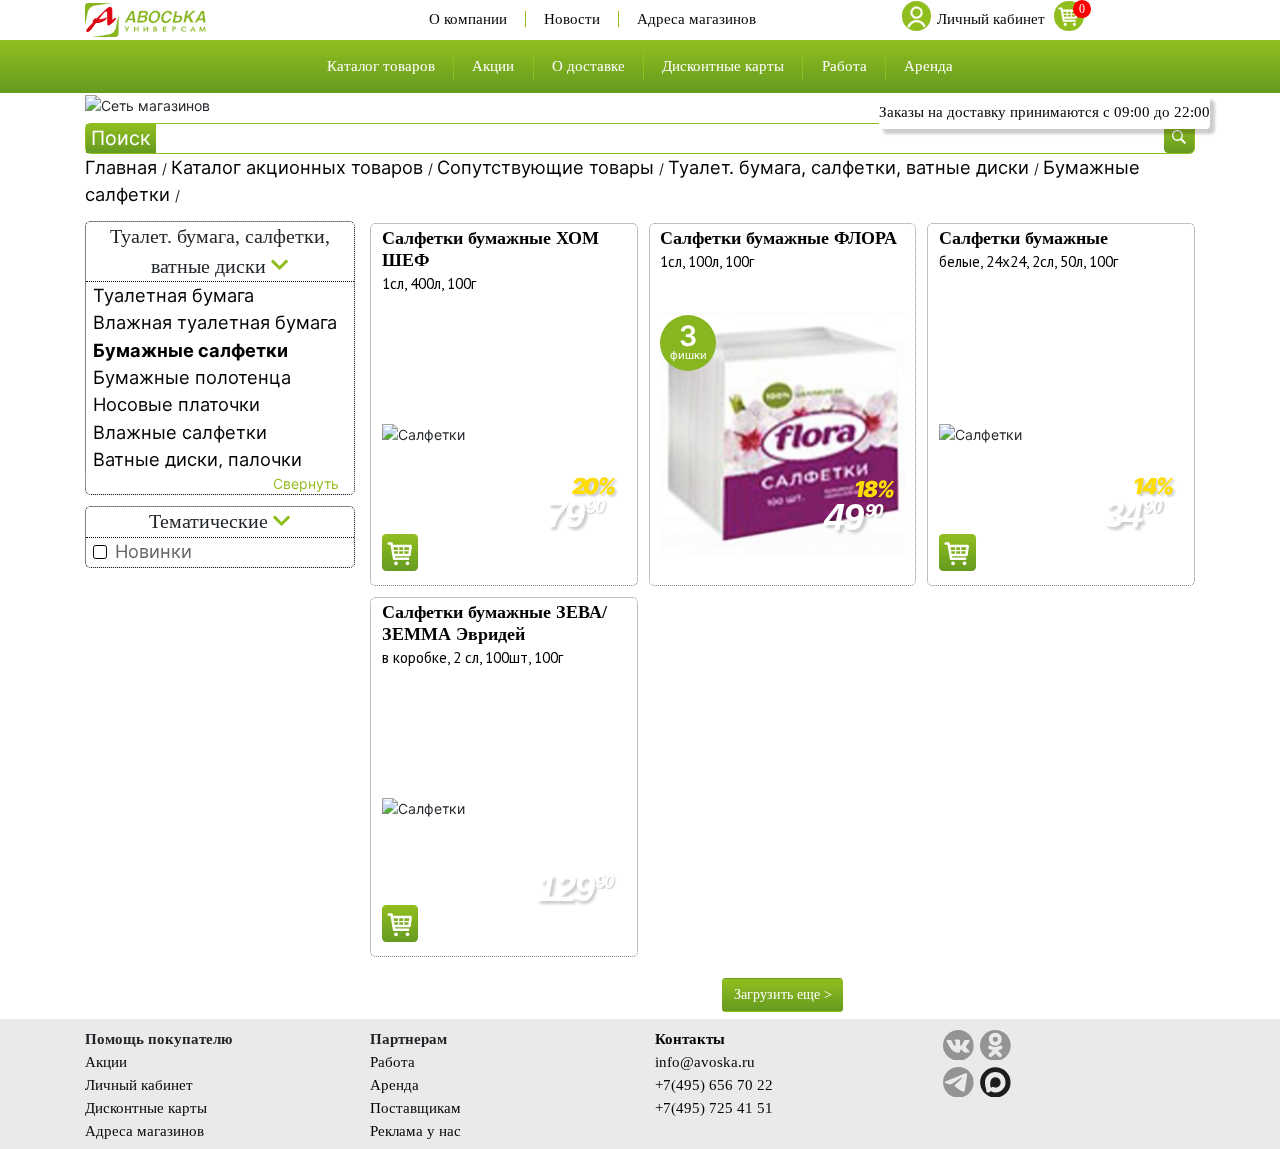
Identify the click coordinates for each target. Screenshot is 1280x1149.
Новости (572, 19)
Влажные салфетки (180, 432)
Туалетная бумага (173, 295)
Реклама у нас (415, 1130)
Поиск (121, 138)
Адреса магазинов (696, 19)
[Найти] (1179, 138)
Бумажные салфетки (190, 350)
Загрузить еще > (783, 994)
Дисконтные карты (723, 65)
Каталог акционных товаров (299, 167)
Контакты (690, 1038)
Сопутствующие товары (548, 167)
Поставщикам (415, 1107)
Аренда (928, 65)
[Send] (400, 552)
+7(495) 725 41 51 (714, 1107)
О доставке (588, 65)
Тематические (211, 521)
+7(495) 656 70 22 (714, 1084)
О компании (468, 19)
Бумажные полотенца (192, 377)
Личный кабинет (139, 1084)
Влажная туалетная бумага (215, 322)
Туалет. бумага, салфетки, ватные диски (851, 167)
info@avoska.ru (705, 1061)
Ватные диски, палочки (197, 459)
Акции (493, 65)
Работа (844, 65)
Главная (123, 167)
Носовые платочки (176, 404)
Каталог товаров (381, 65)
